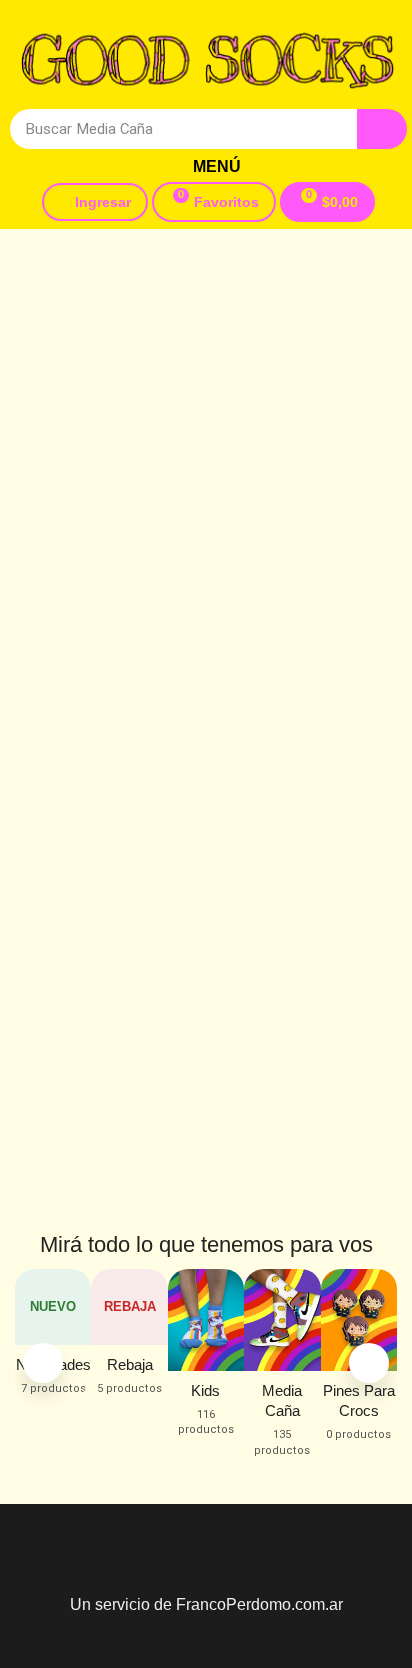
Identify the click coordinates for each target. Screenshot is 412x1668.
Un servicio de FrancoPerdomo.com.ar (206, 1604)
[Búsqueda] (382, 129)
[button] (208, 167)
